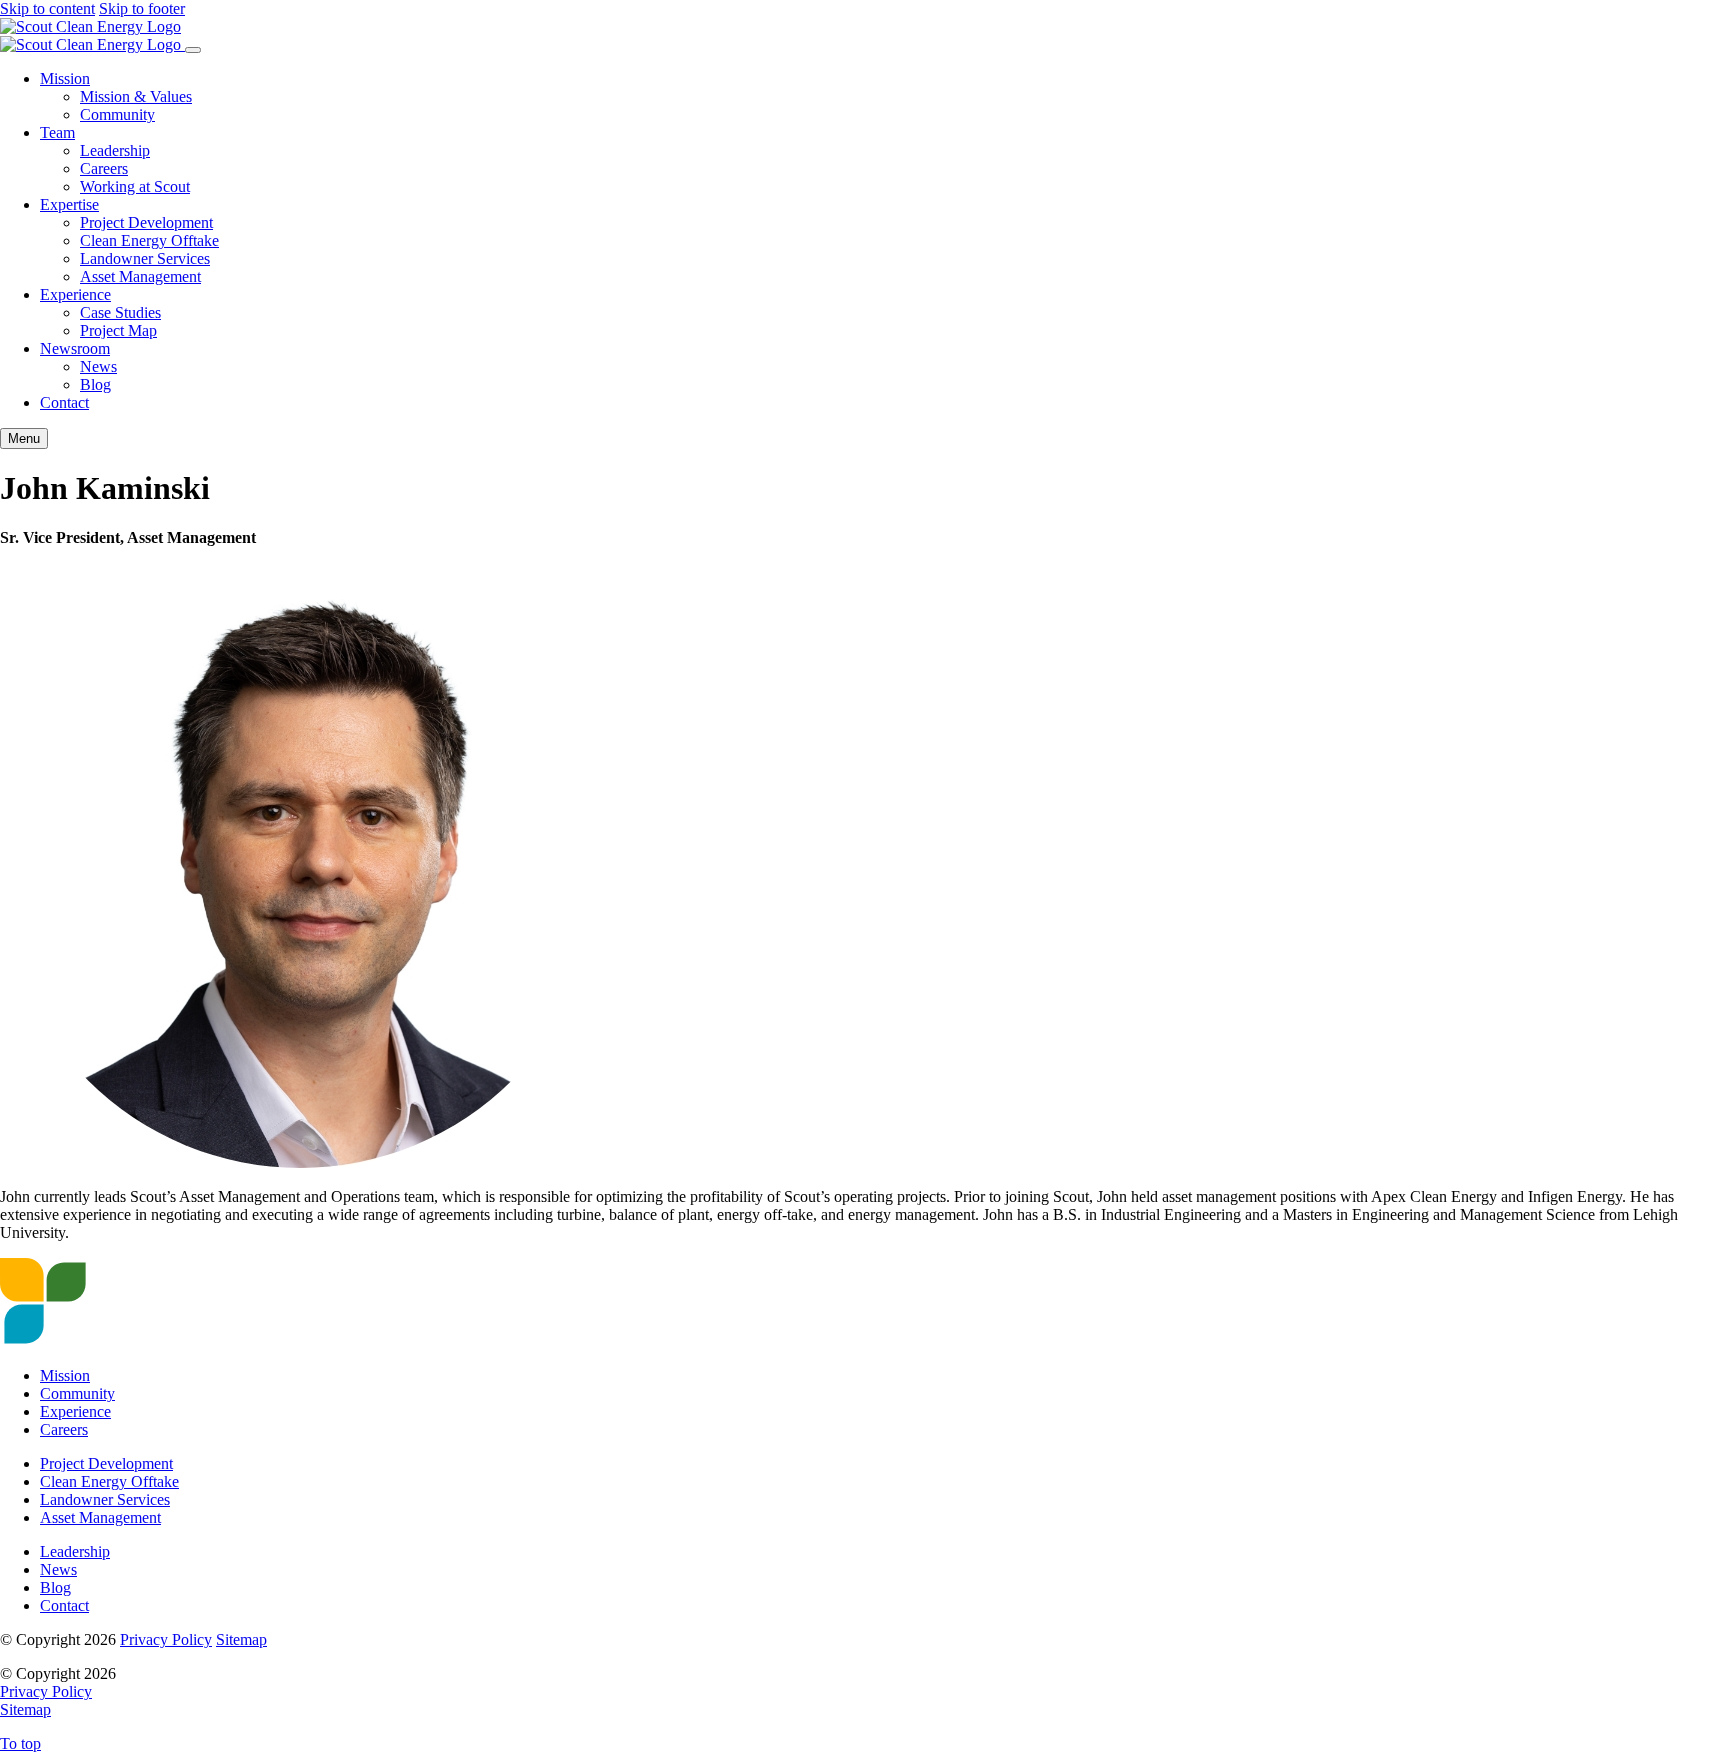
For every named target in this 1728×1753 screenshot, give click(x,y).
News (98, 366)
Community (117, 114)
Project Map (118, 330)
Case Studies (120, 312)
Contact (64, 402)
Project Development (146, 222)
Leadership (115, 150)
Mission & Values (136, 96)
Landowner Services (145, 258)
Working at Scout (135, 186)
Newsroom (75, 348)
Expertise (69, 204)
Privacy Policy (166, 1639)
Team (57, 132)
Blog (95, 384)
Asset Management (140, 276)
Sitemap (241, 1639)
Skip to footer (142, 8)
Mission (65, 78)
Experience (75, 294)
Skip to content (47, 8)
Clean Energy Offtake (149, 240)
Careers (104, 168)
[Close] (193, 50)
